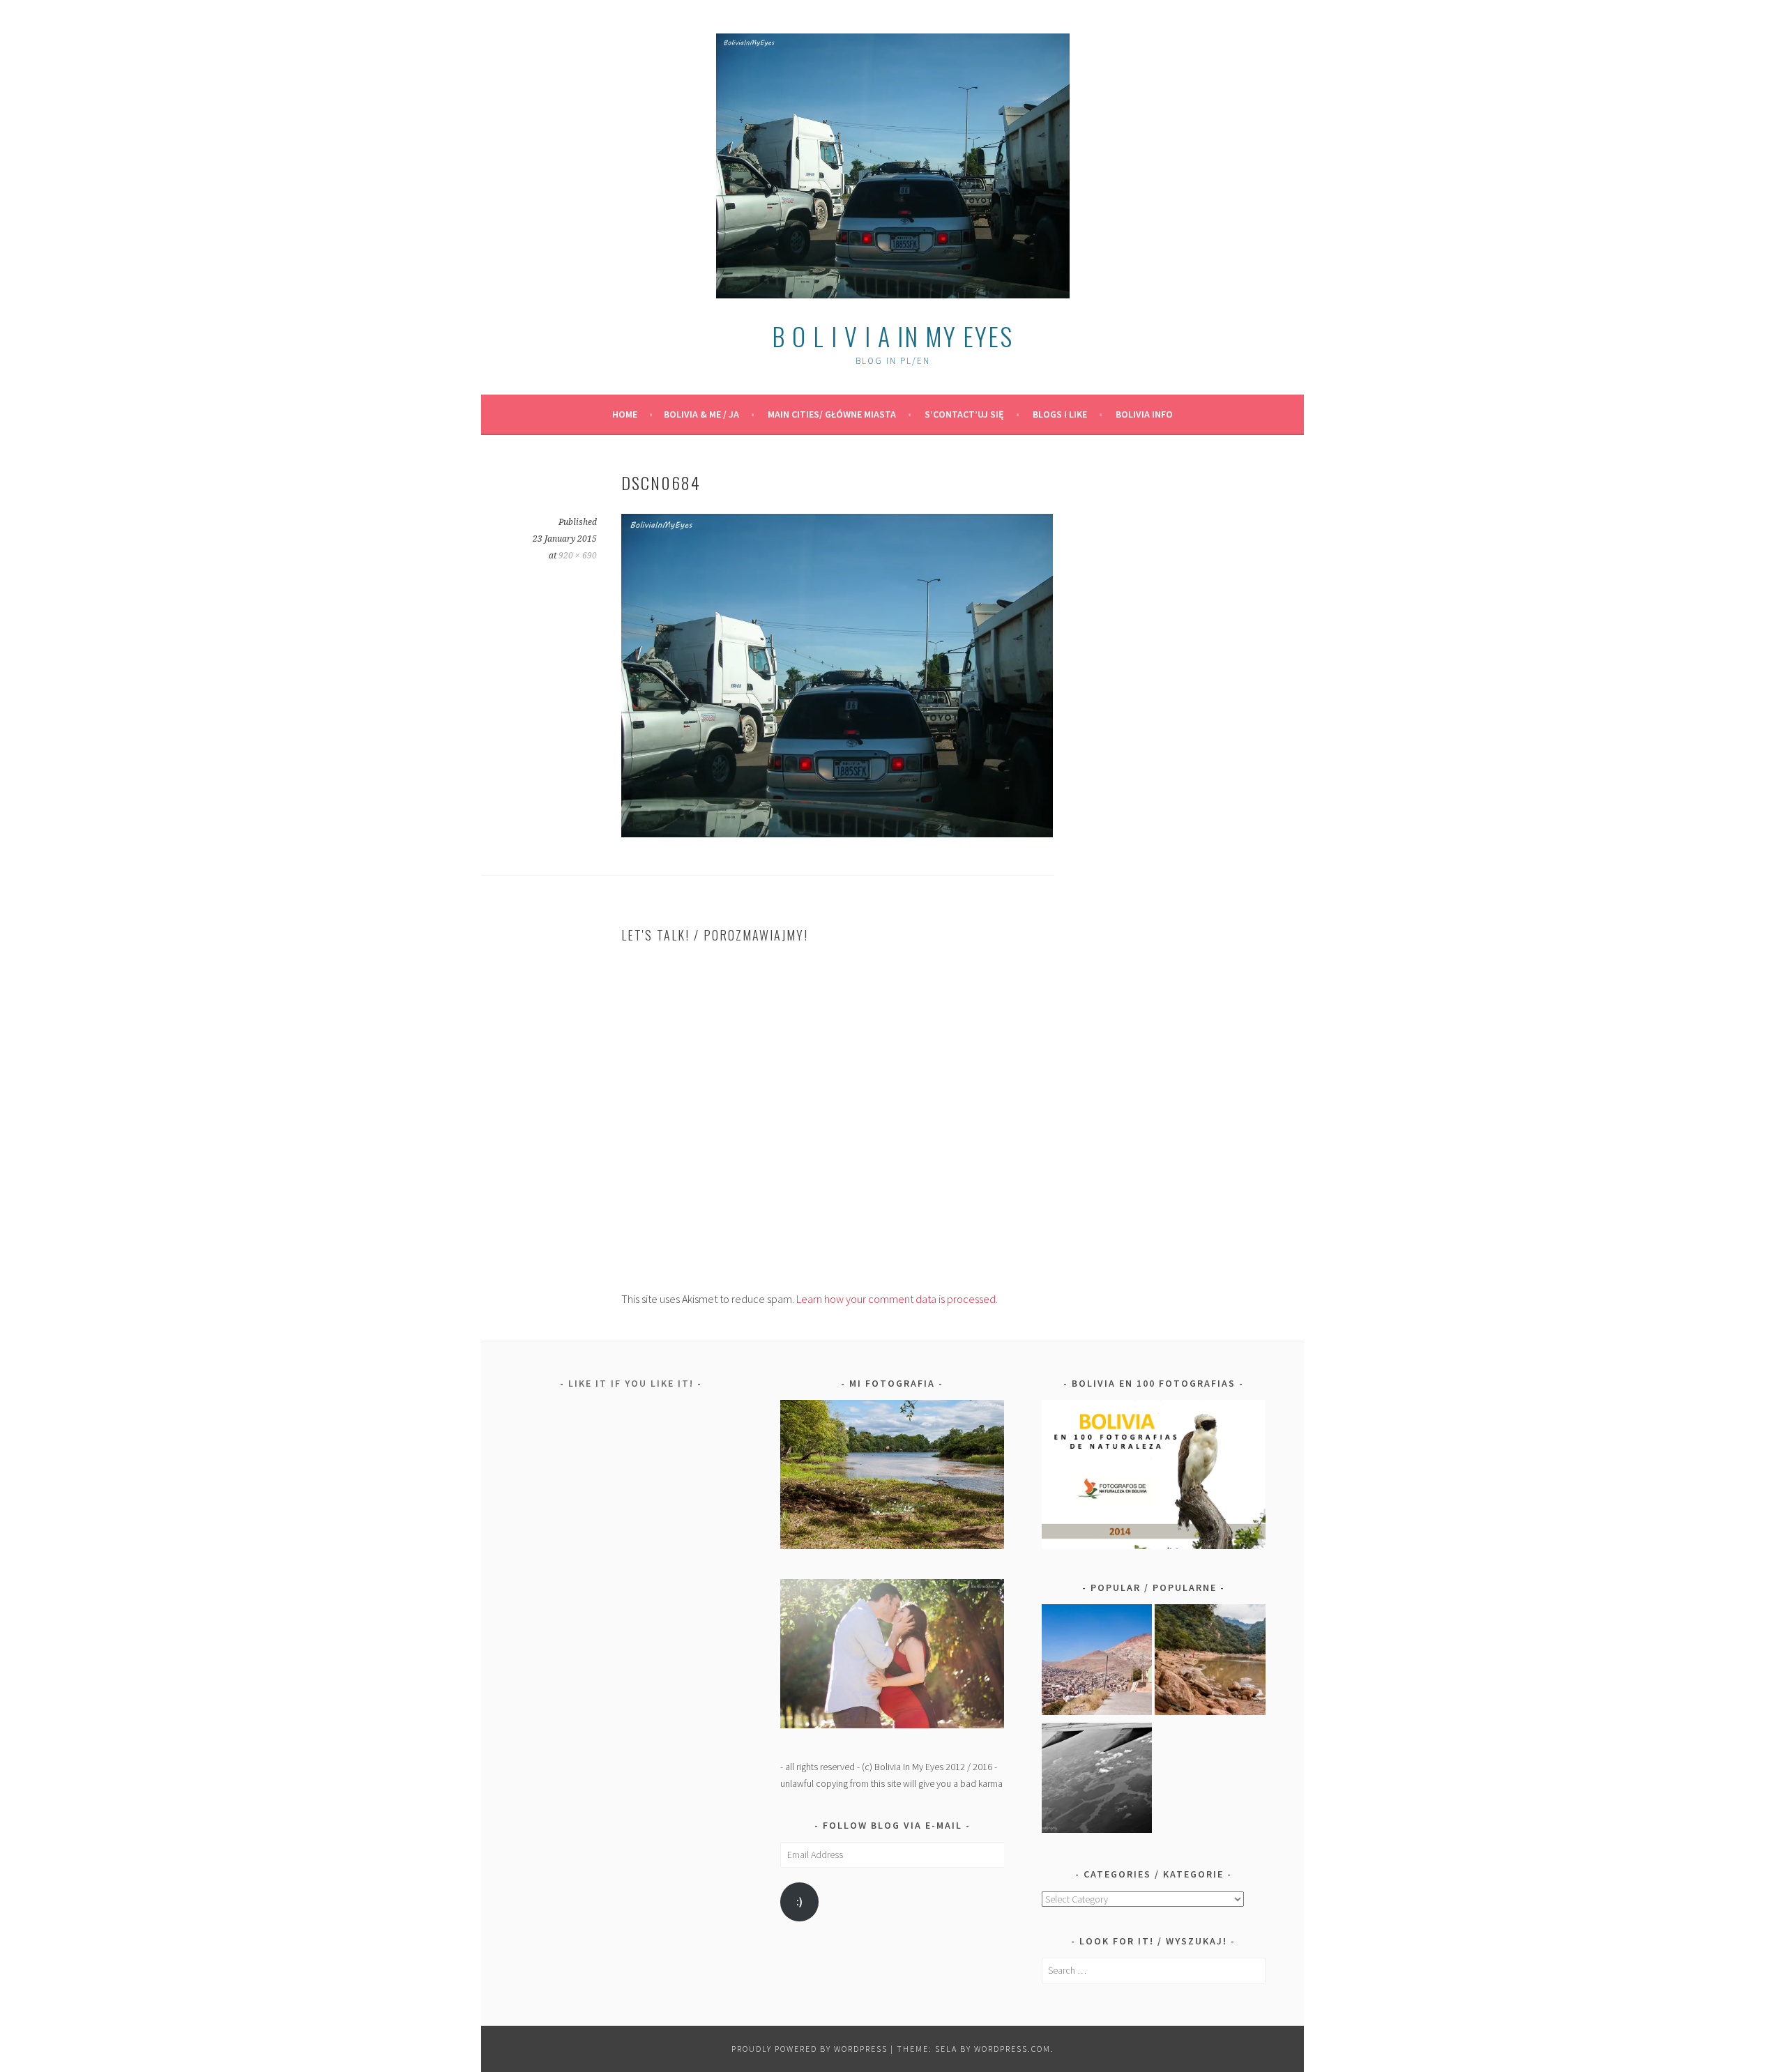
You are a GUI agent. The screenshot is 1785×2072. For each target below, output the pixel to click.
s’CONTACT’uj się (964, 414)
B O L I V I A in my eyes (892, 336)
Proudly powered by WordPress (810, 2049)
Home (625, 414)
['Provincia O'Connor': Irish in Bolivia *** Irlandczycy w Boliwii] (1210, 1662)
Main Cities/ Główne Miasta (832, 414)
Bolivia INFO (1144, 414)
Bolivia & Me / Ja (701, 414)
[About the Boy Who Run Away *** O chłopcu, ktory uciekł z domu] (1097, 1662)
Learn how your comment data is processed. (897, 1299)
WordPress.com (1012, 2049)
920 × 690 (578, 556)
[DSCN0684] (837, 833)
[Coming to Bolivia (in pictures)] (1097, 1781)
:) (799, 1902)
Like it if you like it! (631, 1383)
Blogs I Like (1060, 414)
